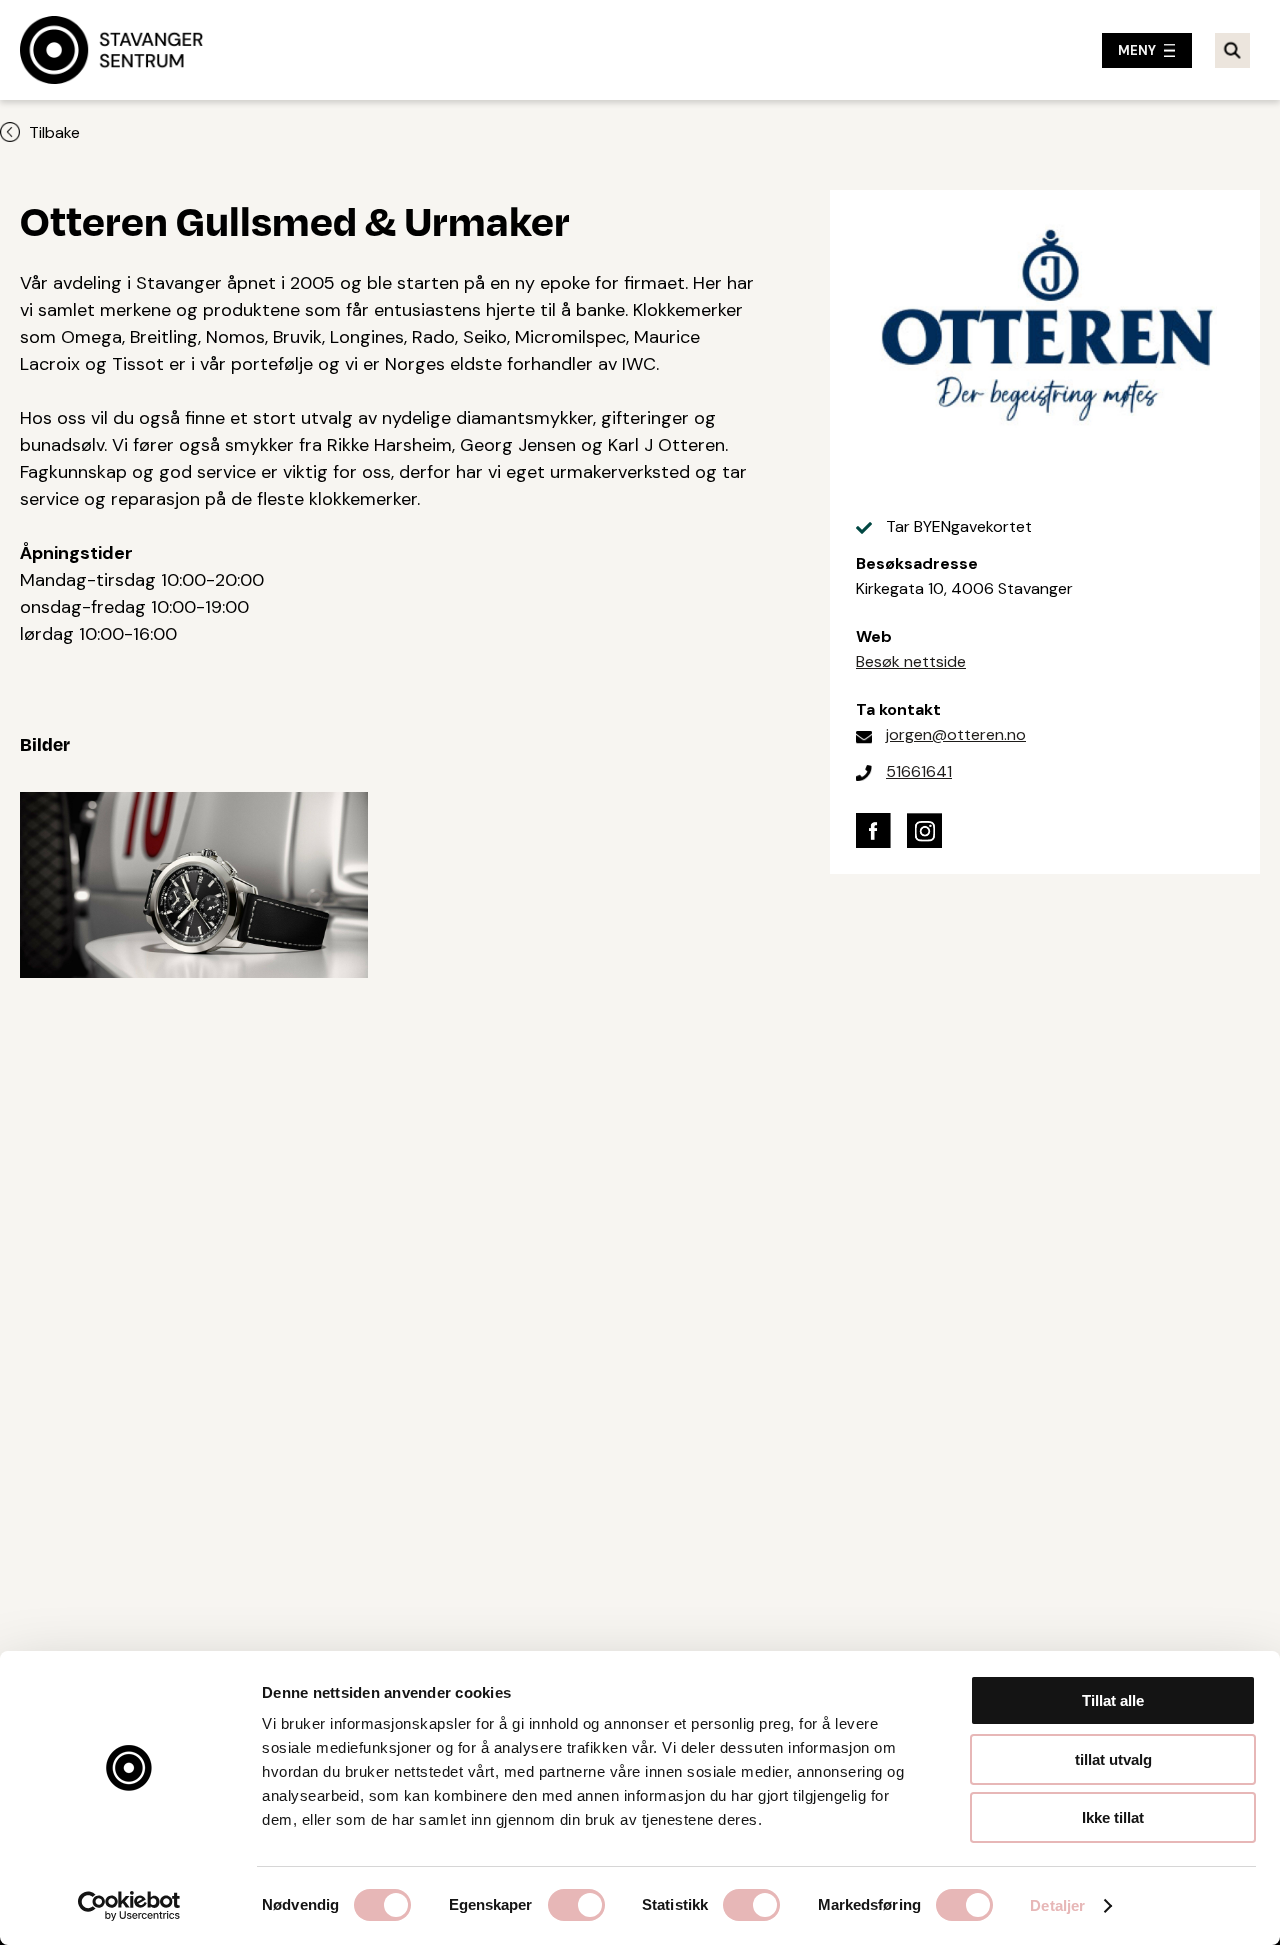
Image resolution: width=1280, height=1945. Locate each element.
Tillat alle (1113, 1700)
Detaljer (1057, 1905)
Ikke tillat (1113, 1817)
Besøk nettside (911, 661)
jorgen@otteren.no (956, 734)
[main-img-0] (194, 880)
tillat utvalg (1113, 1759)
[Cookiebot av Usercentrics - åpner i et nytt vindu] (129, 1906)
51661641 (919, 771)
